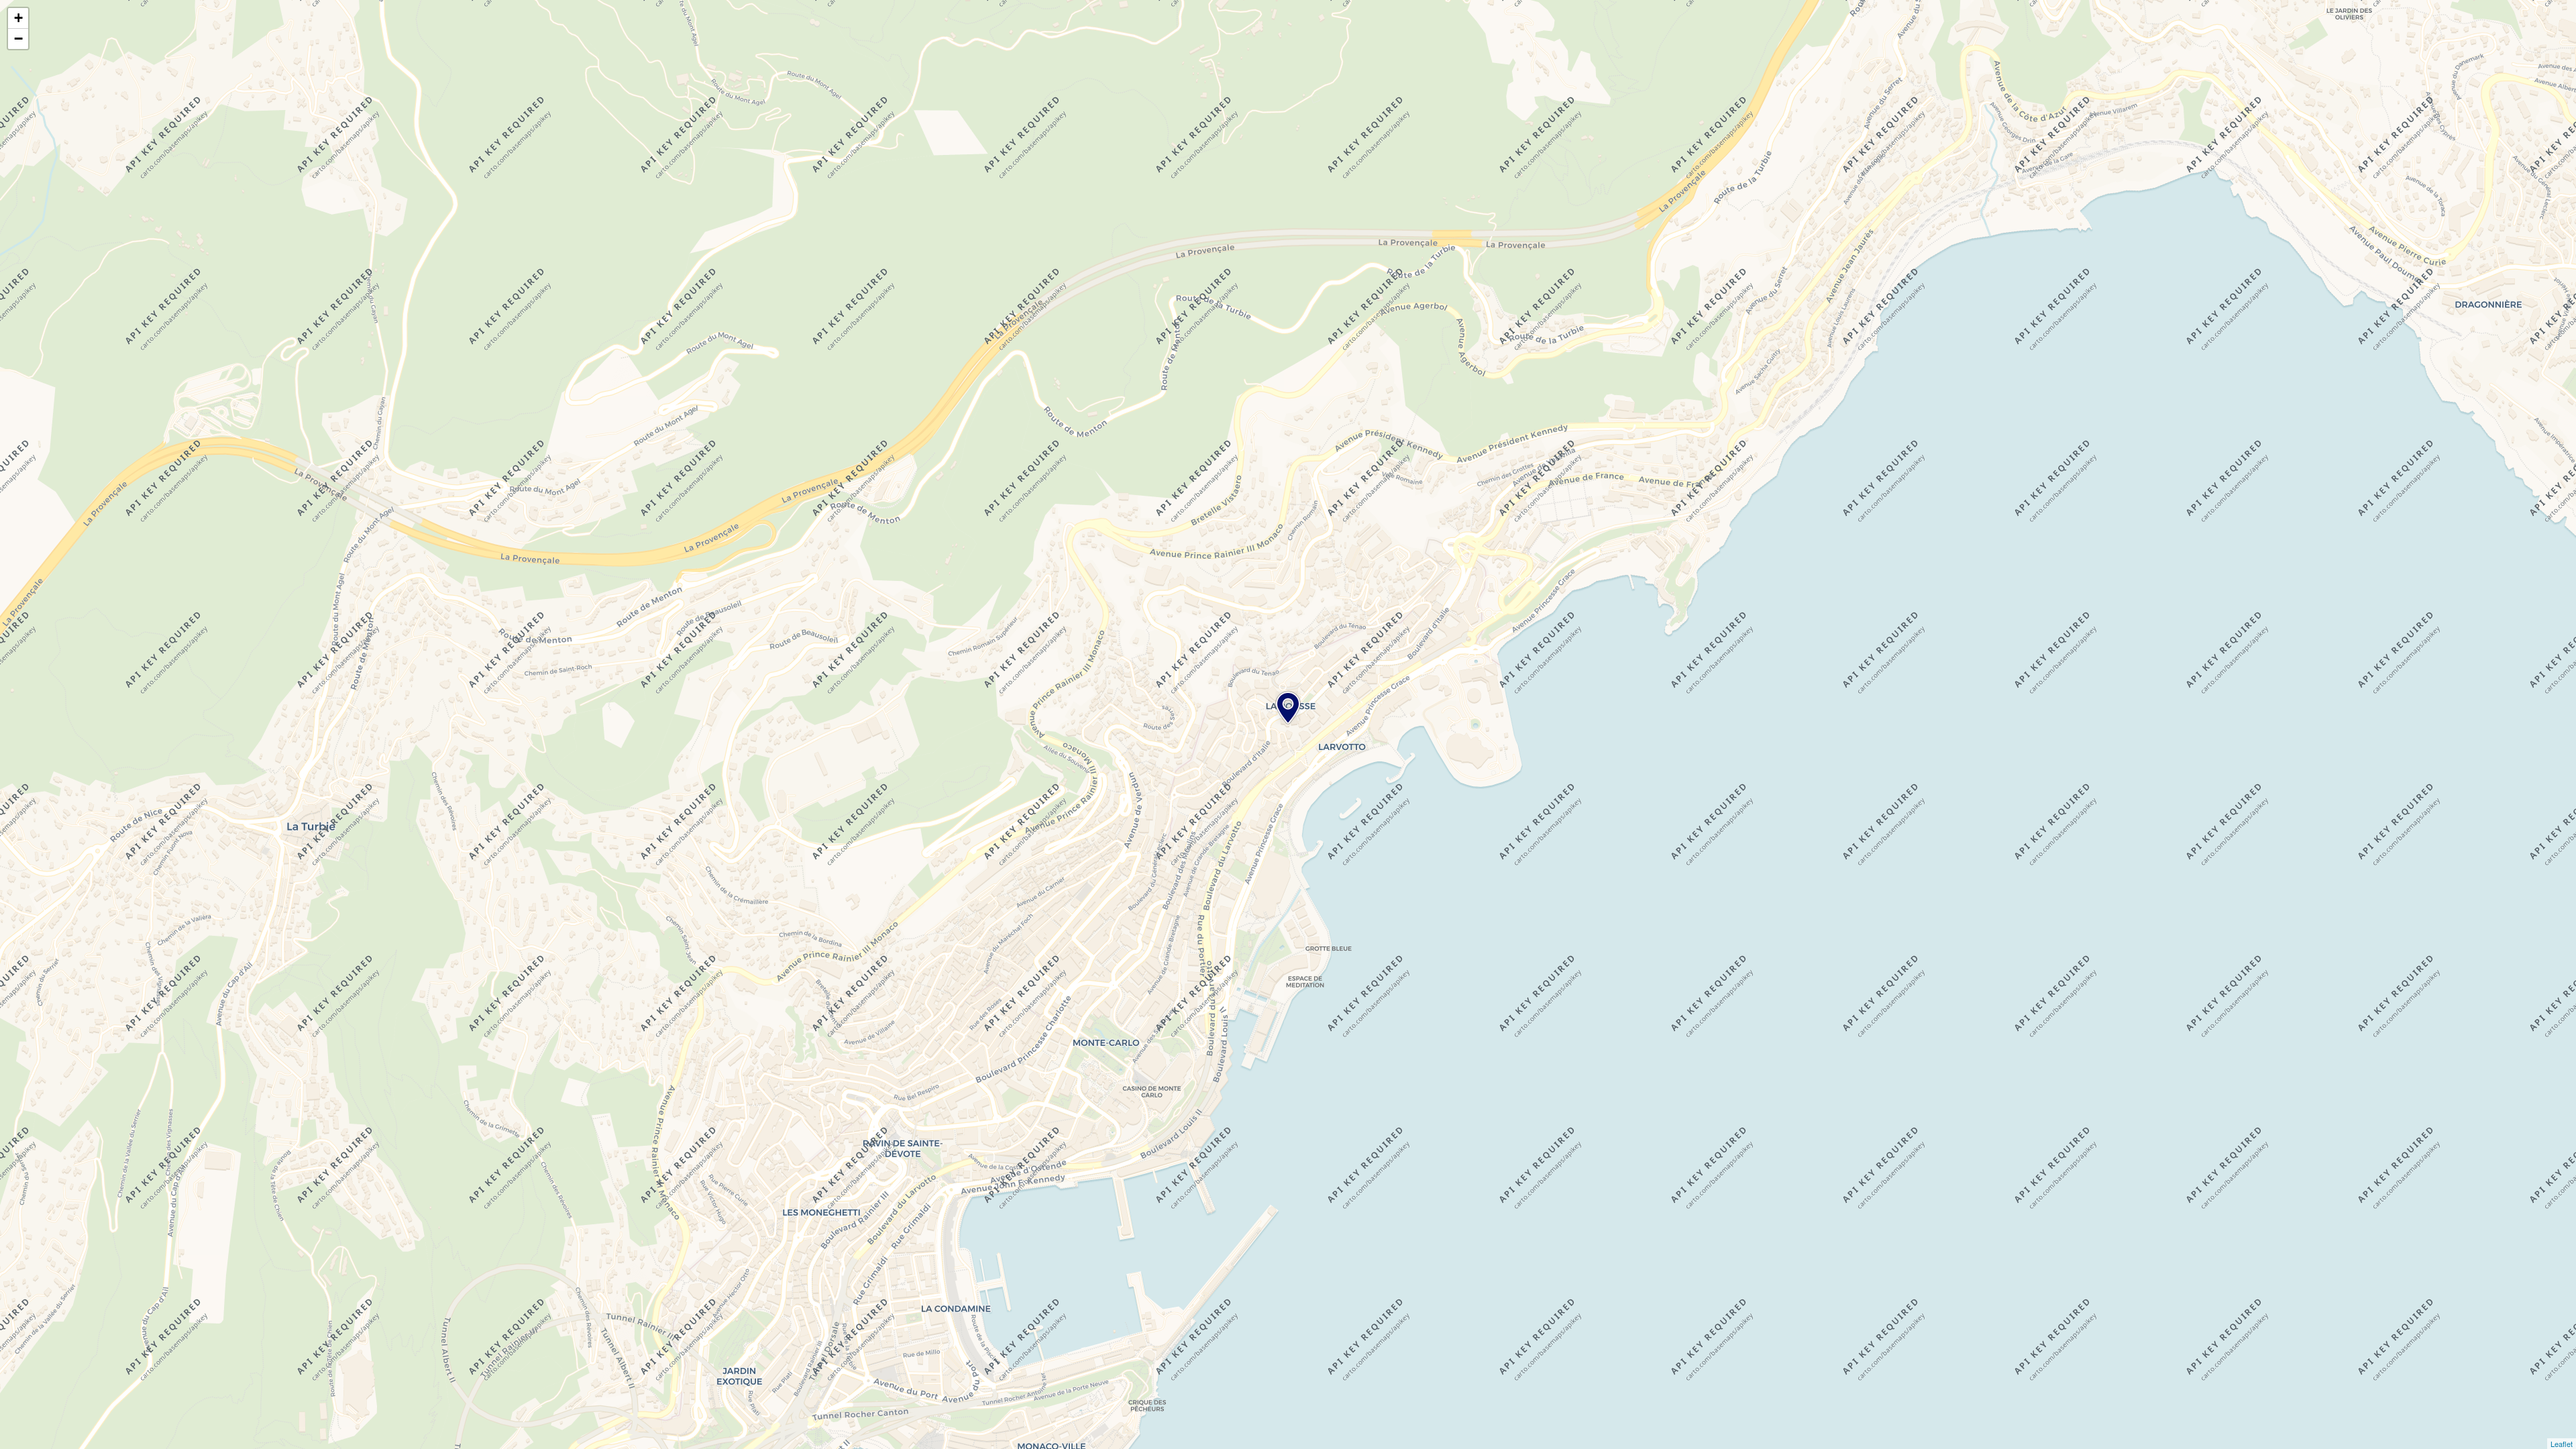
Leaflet (2562, 1444)
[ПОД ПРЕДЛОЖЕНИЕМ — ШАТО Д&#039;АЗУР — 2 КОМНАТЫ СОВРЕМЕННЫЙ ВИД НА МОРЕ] (1288, 708)
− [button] (18, 39)
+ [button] (18, 18)
